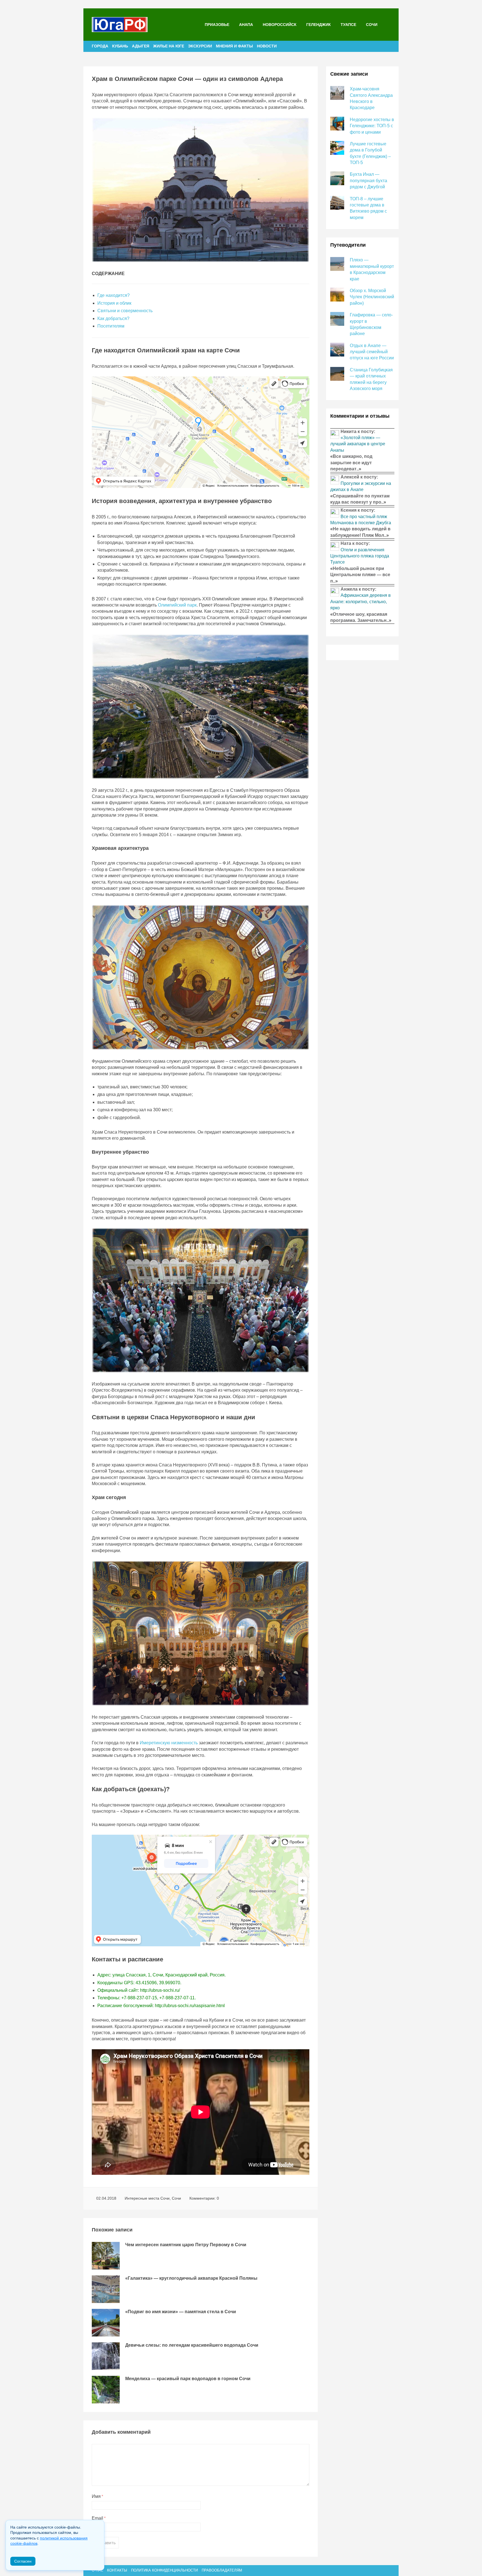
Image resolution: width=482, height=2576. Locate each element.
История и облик (114, 303)
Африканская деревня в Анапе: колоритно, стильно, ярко (361, 602)
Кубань (120, 46)
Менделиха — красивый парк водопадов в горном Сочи (188, 2379)
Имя (97, 2496)
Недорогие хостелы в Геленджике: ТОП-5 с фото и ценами (372, 126)
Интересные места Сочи (147, 2198)
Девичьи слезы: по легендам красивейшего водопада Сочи (192, 2345)
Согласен (23, 2561)
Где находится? (114, 295)
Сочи (372, 25)
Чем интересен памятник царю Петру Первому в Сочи (186, 2245)
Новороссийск (280, 25)
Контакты (117, 2570)
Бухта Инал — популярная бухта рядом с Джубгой (368, 181)
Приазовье (217, 25)
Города (100, 46)
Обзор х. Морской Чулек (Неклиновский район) (372, 297)
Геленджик (319, 25)
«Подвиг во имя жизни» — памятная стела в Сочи (181, 2312)
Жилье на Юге (169, 46)
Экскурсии (200, 46)
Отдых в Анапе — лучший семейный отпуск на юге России (372, 352)
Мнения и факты (234, 46)
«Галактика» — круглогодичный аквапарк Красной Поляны (191, 2278)
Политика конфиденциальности (164, 2570)
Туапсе (348, 25)
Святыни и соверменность (125, 311)
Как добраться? (113, 318)
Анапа (246, 25)
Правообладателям (222, 2570)
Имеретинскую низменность (169, 1743)
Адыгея (141, 46)
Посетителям (111, 326)
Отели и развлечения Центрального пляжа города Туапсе (360, 556)
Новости (267, 46)
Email (99, 2518)
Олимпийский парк (177, 605)
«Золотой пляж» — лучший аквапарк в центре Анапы (358, 444)
